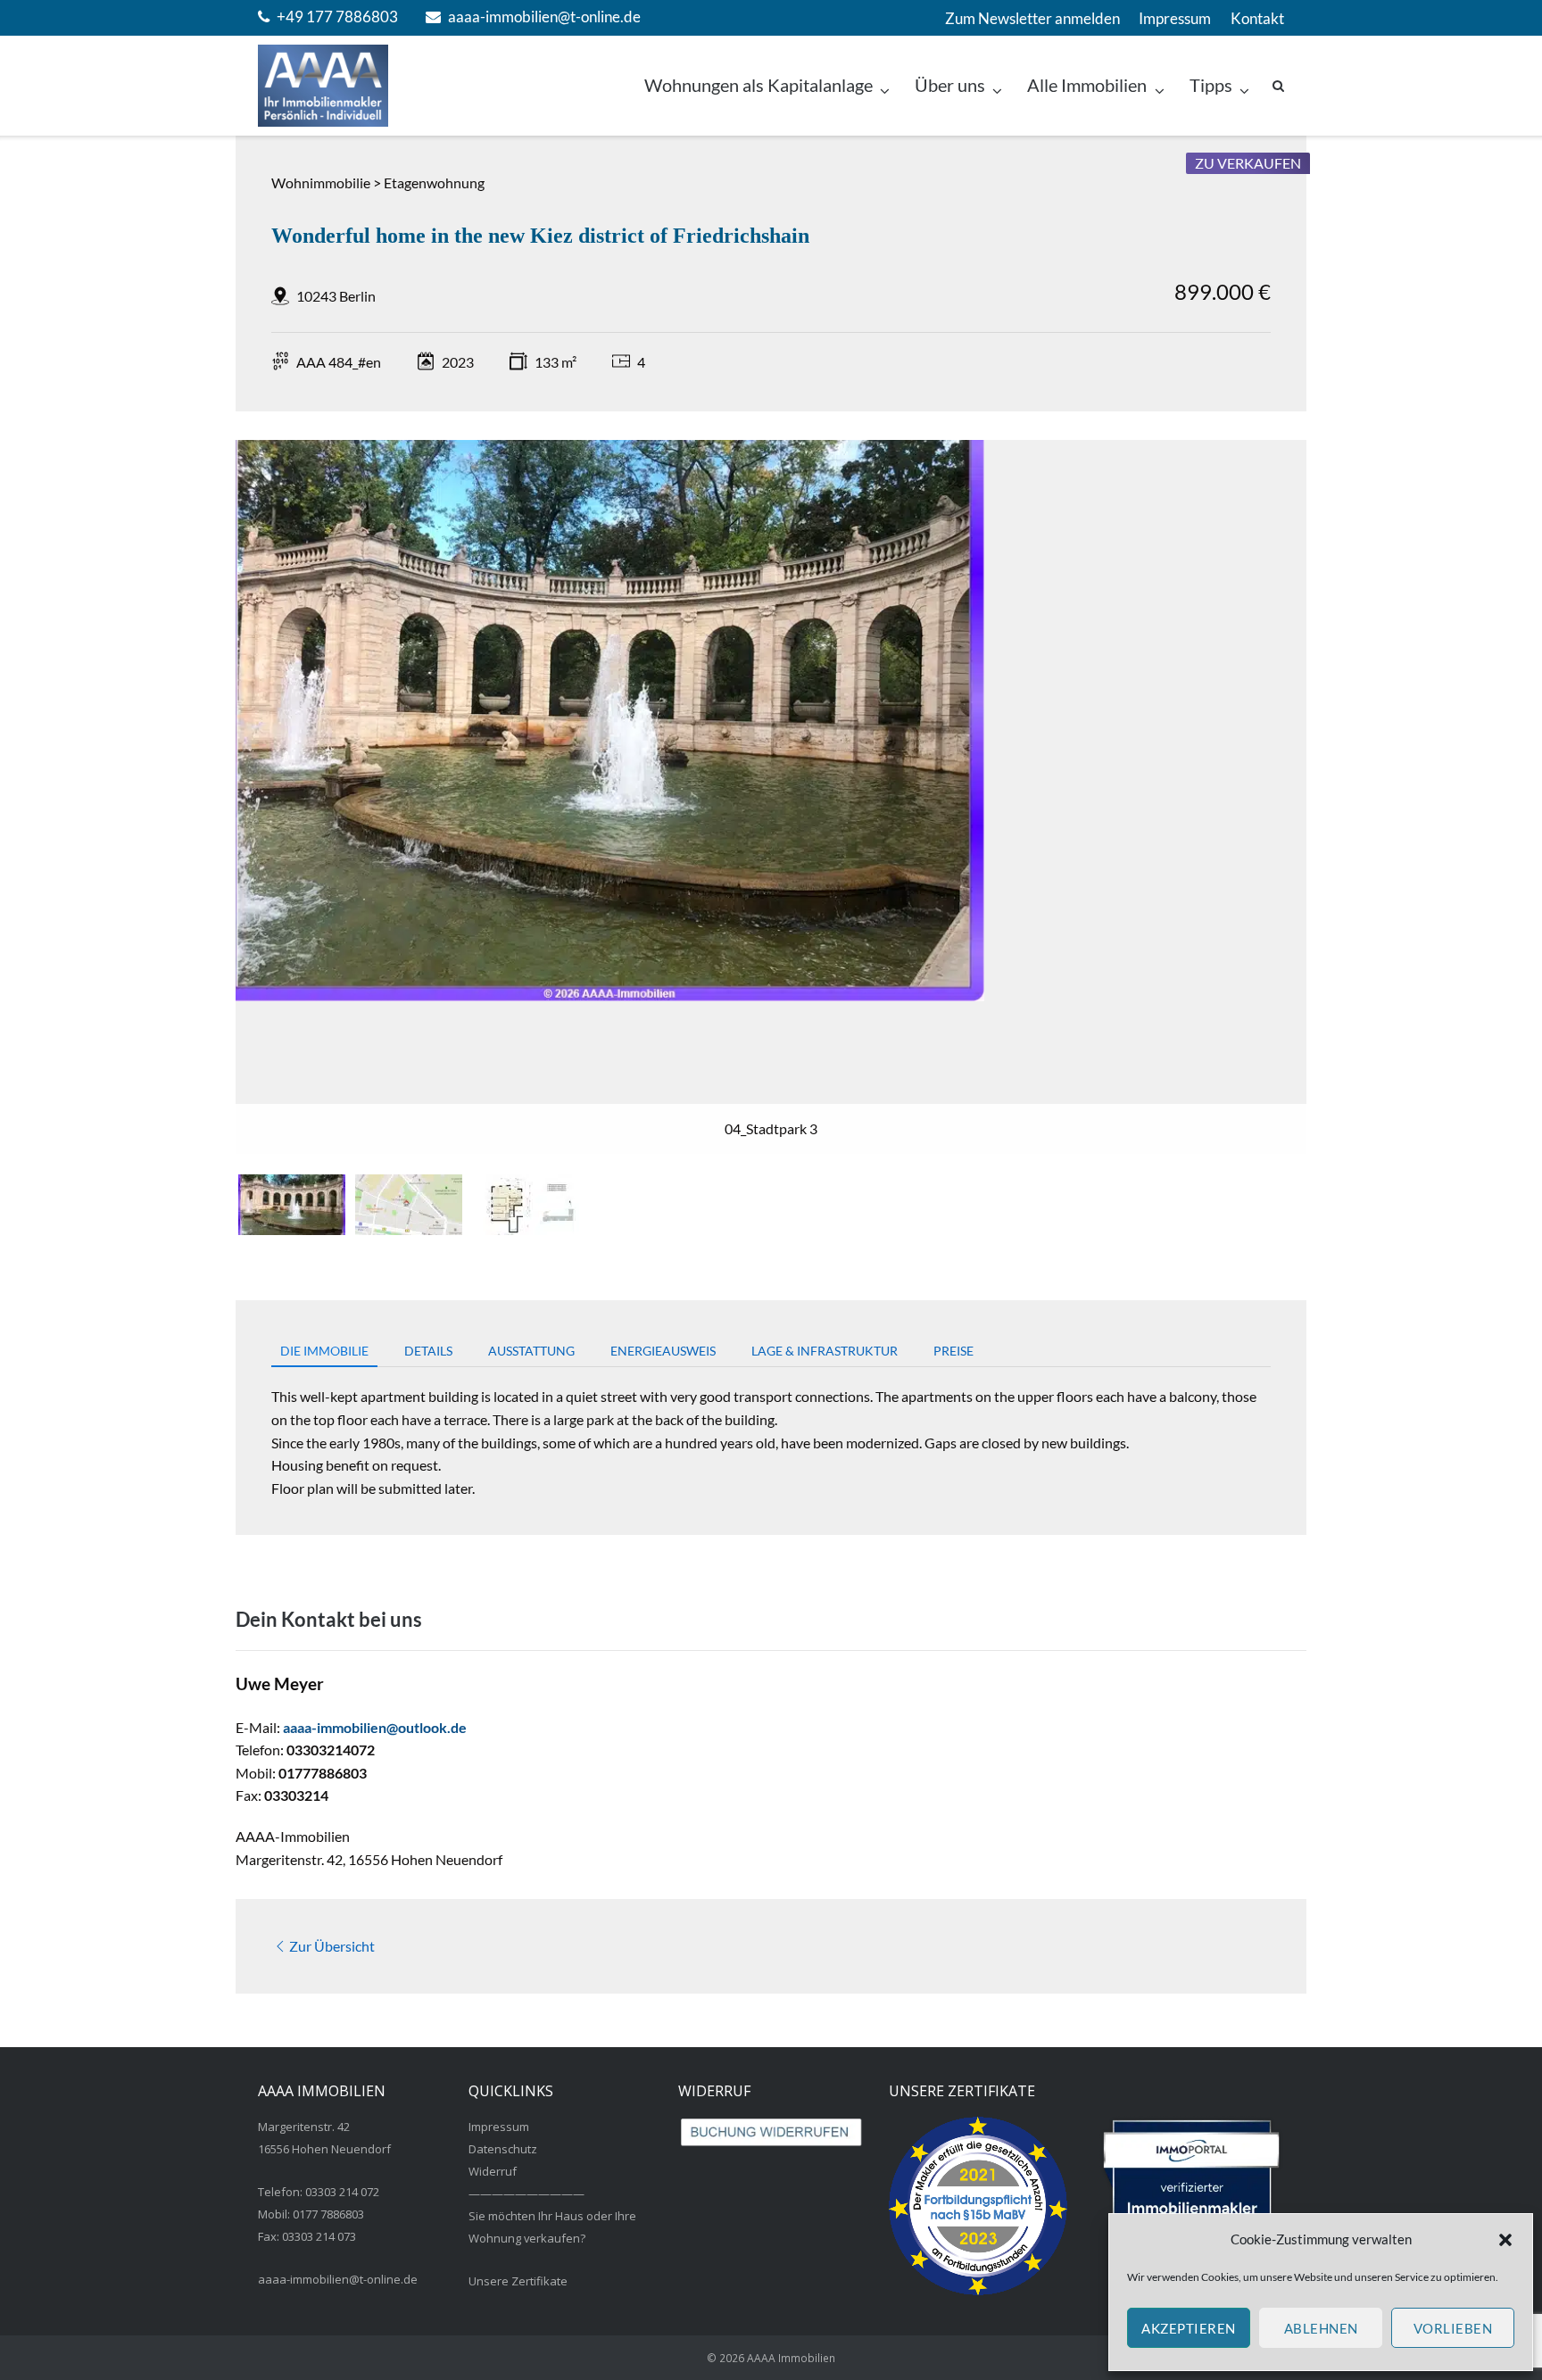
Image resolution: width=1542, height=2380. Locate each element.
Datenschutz (503, 2149)
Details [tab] (428, 1351)
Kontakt (1257, 18)
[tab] (292, 1205)
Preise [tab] (953, 1351)
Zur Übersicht (332, 1946)
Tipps (1211, 85)
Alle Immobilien (1087, 85)
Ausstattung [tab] (531, 1351)
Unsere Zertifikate (518, 2281)
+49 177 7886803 (337, 17)
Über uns (950, 85)
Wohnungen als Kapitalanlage (759, 85)
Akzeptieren (1189, 2328)
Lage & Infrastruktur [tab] (825, 1351)
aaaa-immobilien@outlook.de (375, 1727)
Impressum (1175, 18)
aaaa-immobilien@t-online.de (544, 17)
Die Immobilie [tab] (324, 1351)
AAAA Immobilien (791, 2358)
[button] (1505, 2240)
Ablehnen (1321, 2328)
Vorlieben (1453, 2328)
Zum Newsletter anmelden (1032, 18)
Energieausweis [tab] (663, 1351)
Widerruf (493, 2171)
